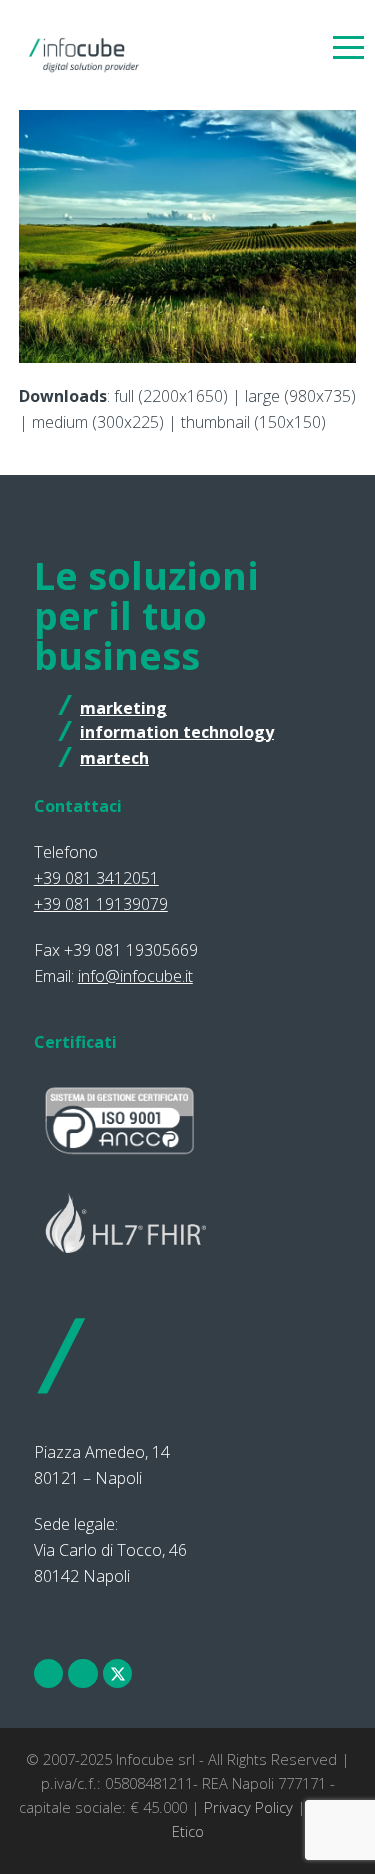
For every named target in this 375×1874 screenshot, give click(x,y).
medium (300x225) (98, 422)
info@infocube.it (135, 976)
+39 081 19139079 (101, 904)
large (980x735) (300, 396)
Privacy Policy (248, 1807)
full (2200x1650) (171, 396)
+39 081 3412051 (96, 878)
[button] (348, 46)
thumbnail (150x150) (253, 422)
